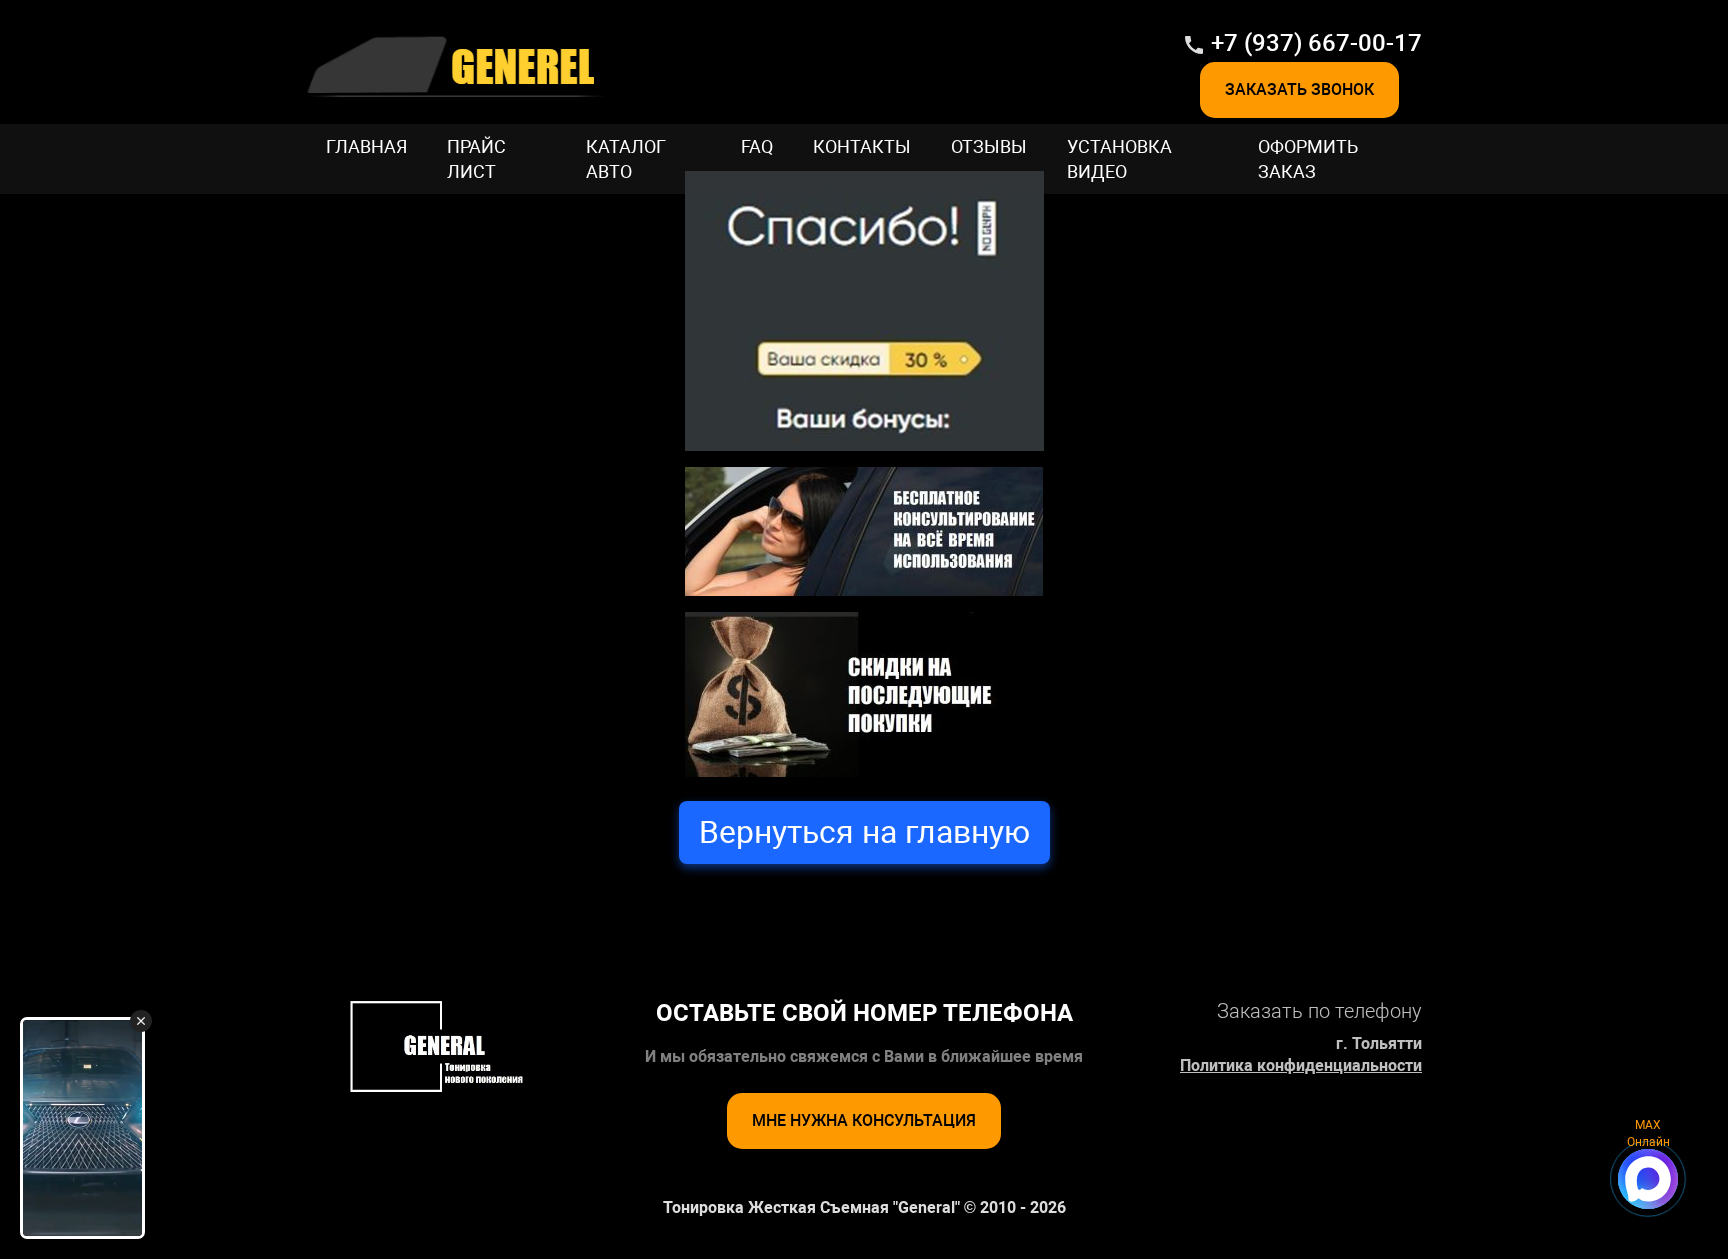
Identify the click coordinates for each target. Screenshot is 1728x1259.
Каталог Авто (626, 159)
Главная (366, 146)
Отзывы (989, 146)
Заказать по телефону (1319, 1011)
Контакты (862, 146)
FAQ (757, 146)
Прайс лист (476, 159)
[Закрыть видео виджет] (141, 1021)
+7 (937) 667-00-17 (1316, 43)
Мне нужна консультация (864, 1120)
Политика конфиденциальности (1301, 1065)
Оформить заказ (1308, 159)
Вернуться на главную (864, 832)
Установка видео (1119, 159)
